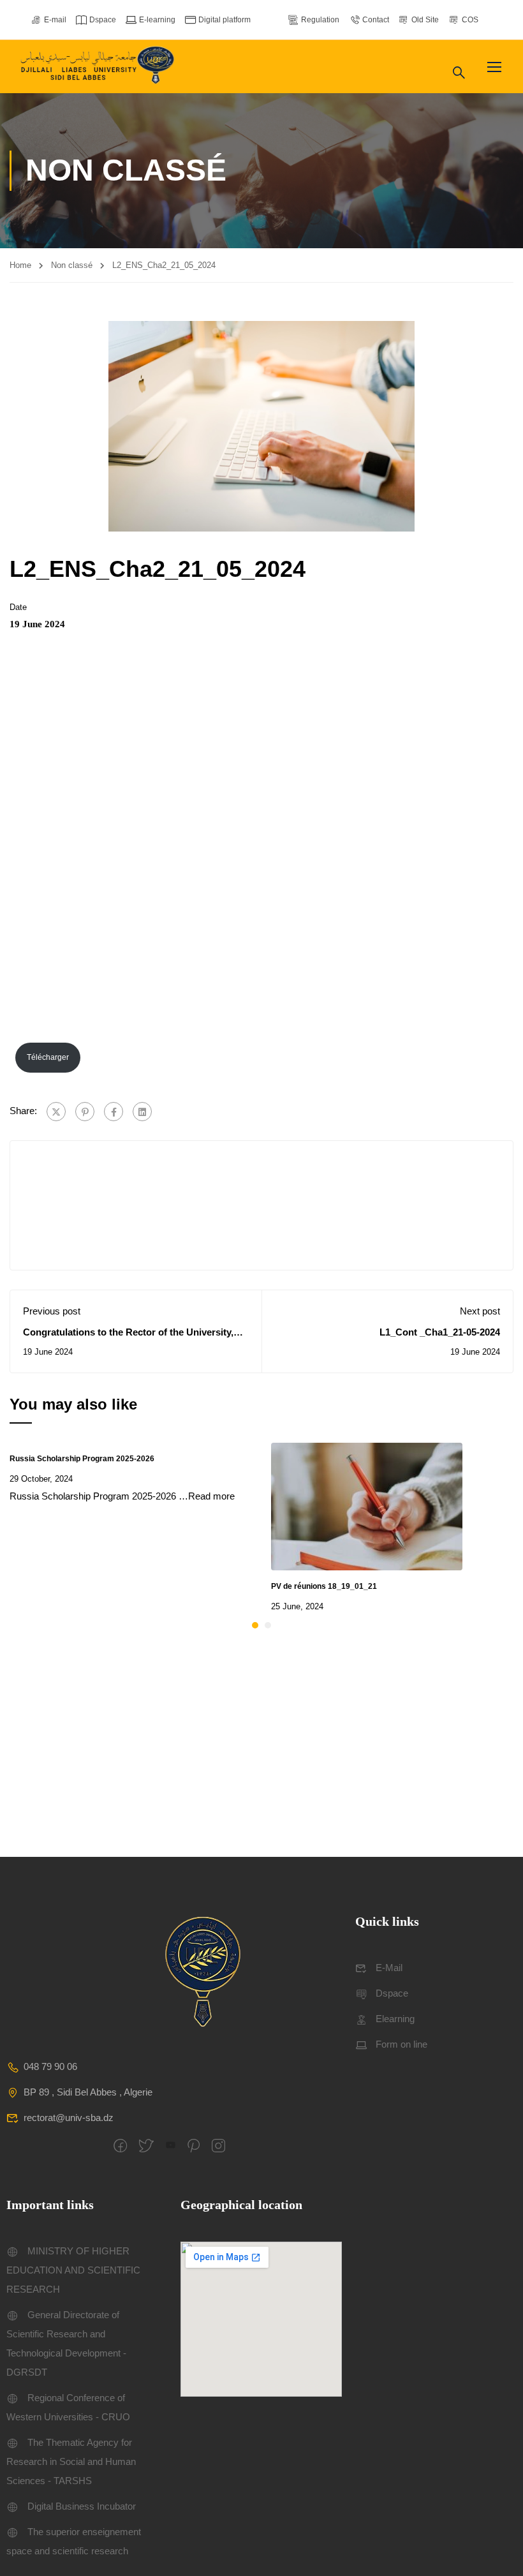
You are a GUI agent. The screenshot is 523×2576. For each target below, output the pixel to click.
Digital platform (225, 20)
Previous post (52, 1311)
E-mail (55, 20)
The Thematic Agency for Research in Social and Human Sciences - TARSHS (71, 2461)
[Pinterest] (85, 1112)
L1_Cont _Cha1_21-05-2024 (440, 1332)
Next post (480, 1311)
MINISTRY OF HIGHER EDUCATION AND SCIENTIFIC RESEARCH (73, 2270)
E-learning (157, 20)
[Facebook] (114, 1112)
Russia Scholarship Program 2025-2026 (82, 1459)
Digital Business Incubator (82, 2506)
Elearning (395, 2019)
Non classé (72, 265)
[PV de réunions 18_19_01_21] (367, 1505)
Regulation (320, 20)
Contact (376, 20)
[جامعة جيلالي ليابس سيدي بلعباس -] (99, 67)
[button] (255, 1625)
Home (20, 265)
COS (470, 20)
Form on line (401, 2044)
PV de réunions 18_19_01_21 (324, 1586)
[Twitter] (56, 1112)
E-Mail (389, 1968)
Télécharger (48, 1057)
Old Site (425, 20)
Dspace (103, 20)
